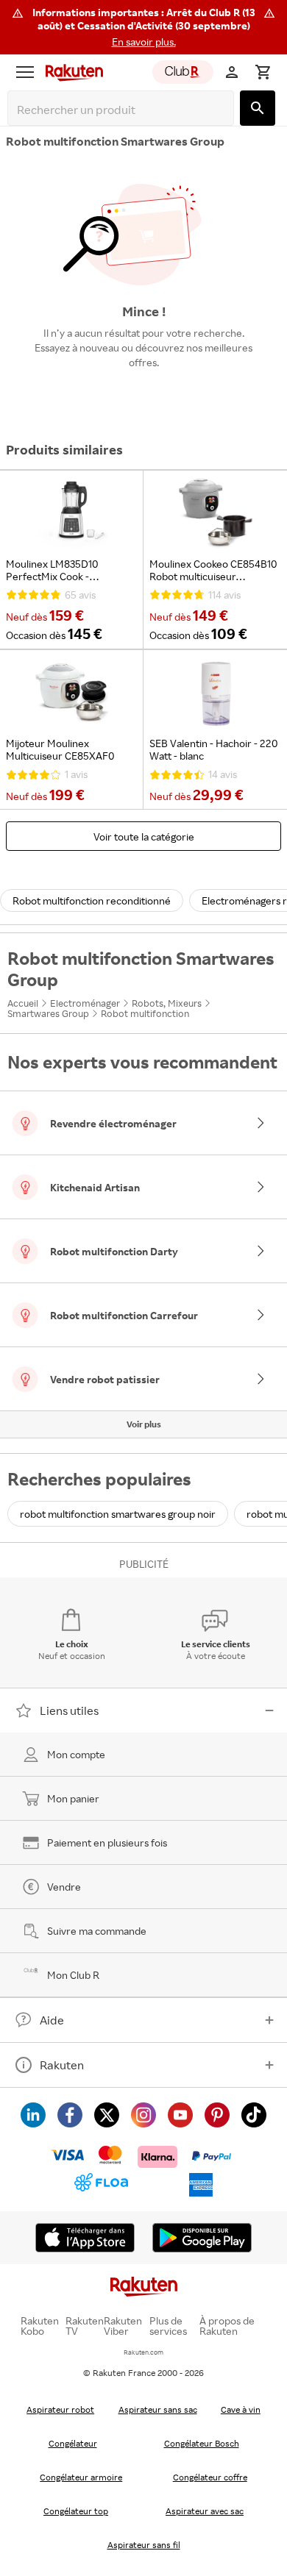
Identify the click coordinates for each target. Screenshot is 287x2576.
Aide (52, 2020)
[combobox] (124, 110)
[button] (143, 27)
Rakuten (62, 2065)
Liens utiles (69, 1710)
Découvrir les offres (143, 396)
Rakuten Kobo (40, 2326)
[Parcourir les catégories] (25, 72)
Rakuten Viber (123, 2326)
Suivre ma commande (97, 1931)
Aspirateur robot (60, 2409)
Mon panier (73, 1798)
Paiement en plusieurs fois (107, 1842)
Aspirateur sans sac (158, 2409)
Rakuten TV (85, 2326)
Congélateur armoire (81, 2477)
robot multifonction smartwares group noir (118, 1514)
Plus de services (168, 2326)
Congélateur (73, 2443)
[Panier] (263, 72)
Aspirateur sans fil (144, 2545)
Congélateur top (76, 2511)
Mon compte (76, 1754)
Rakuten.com (143, 2352)
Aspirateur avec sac (205, 2511)
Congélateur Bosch (202, 2443)
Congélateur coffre (210, 2477)
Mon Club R (73, 1975)
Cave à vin (241, 2409)
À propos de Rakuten (227, 2326)
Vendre (64, 1887)
